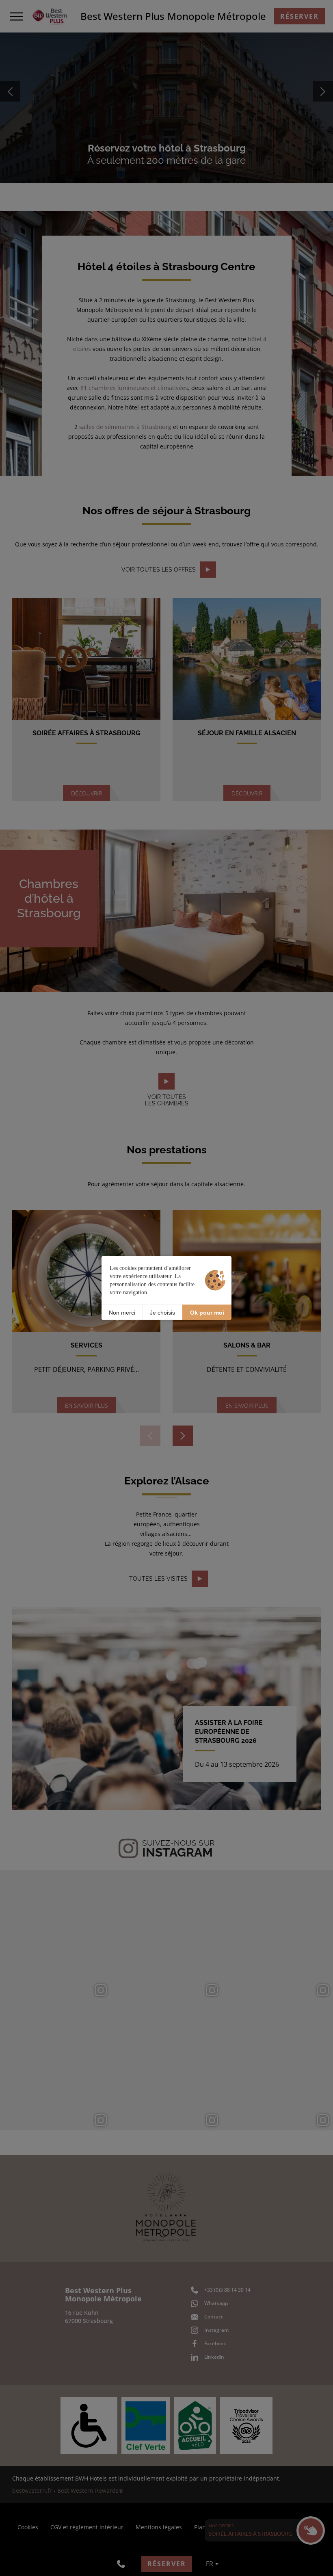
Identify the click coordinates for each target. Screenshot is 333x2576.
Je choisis (162, 1312)
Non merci (122, 1312)
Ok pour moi (207, 1312)
